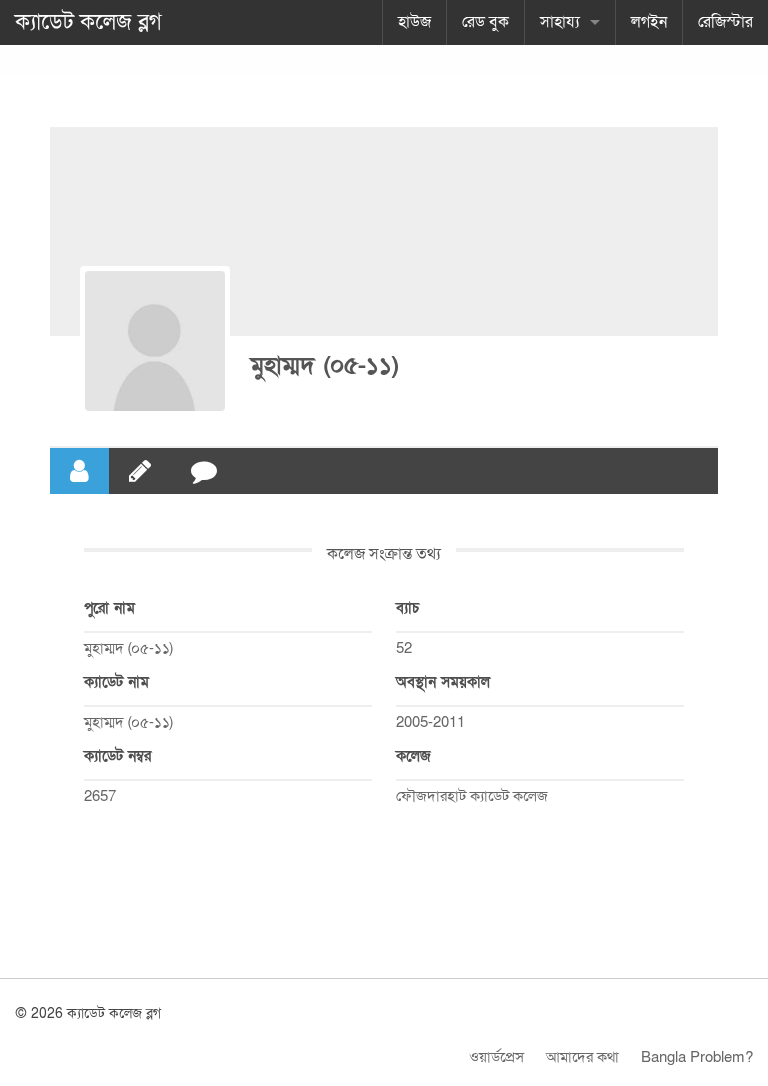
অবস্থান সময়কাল (443, 682)
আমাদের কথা (582, 1057)
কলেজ (413, 756)
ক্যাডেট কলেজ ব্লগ (88, 22)
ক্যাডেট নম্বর (117, 756)
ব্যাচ (407, 608)
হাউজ (414, 22)
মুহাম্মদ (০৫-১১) (324, 365)
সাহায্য (560, 22)
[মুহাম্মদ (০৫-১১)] (155, 341)
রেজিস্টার (725, 22)
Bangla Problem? (697, 1057)
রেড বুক (485, 22)
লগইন (649, 22)
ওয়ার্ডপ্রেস (496, 1057)
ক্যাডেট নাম (116, 682)
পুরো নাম (109, 608)
